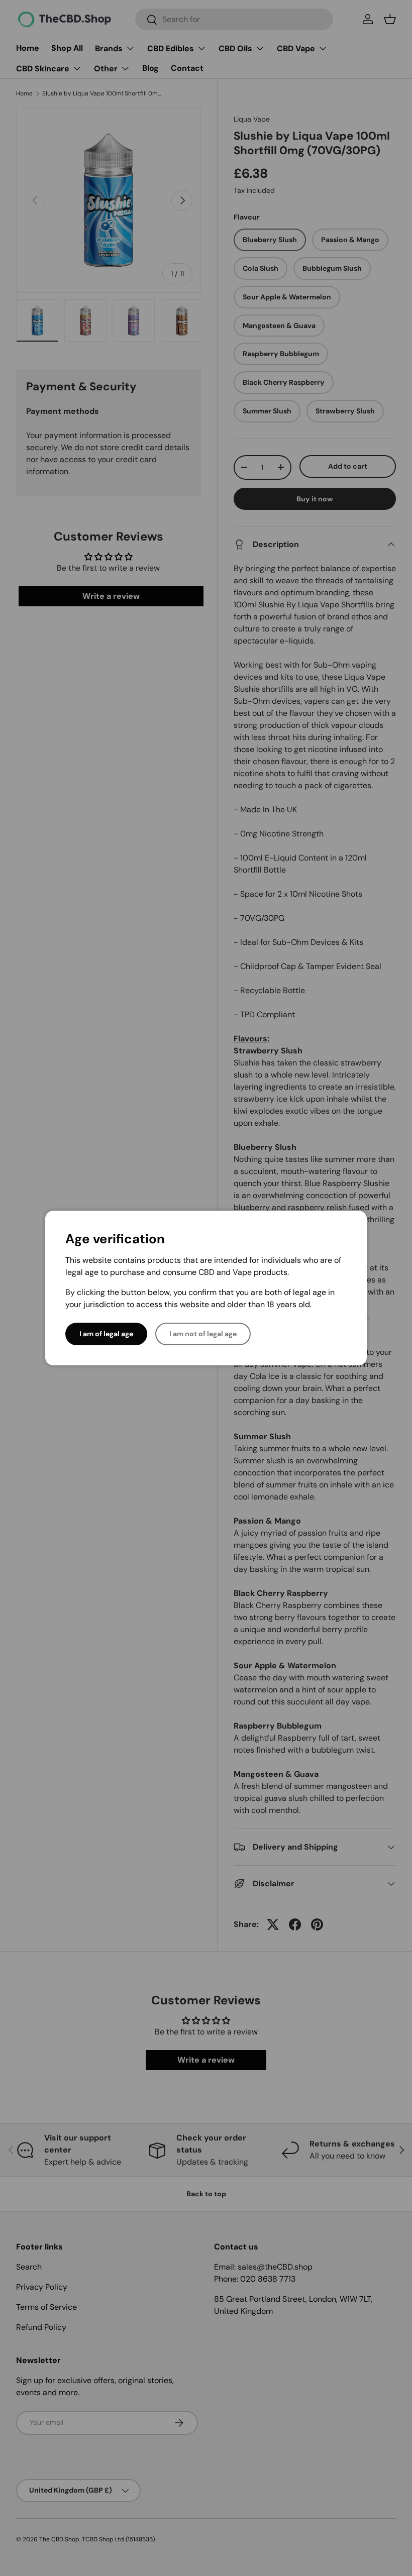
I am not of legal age (203, 1334)
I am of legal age (106, 1334)
